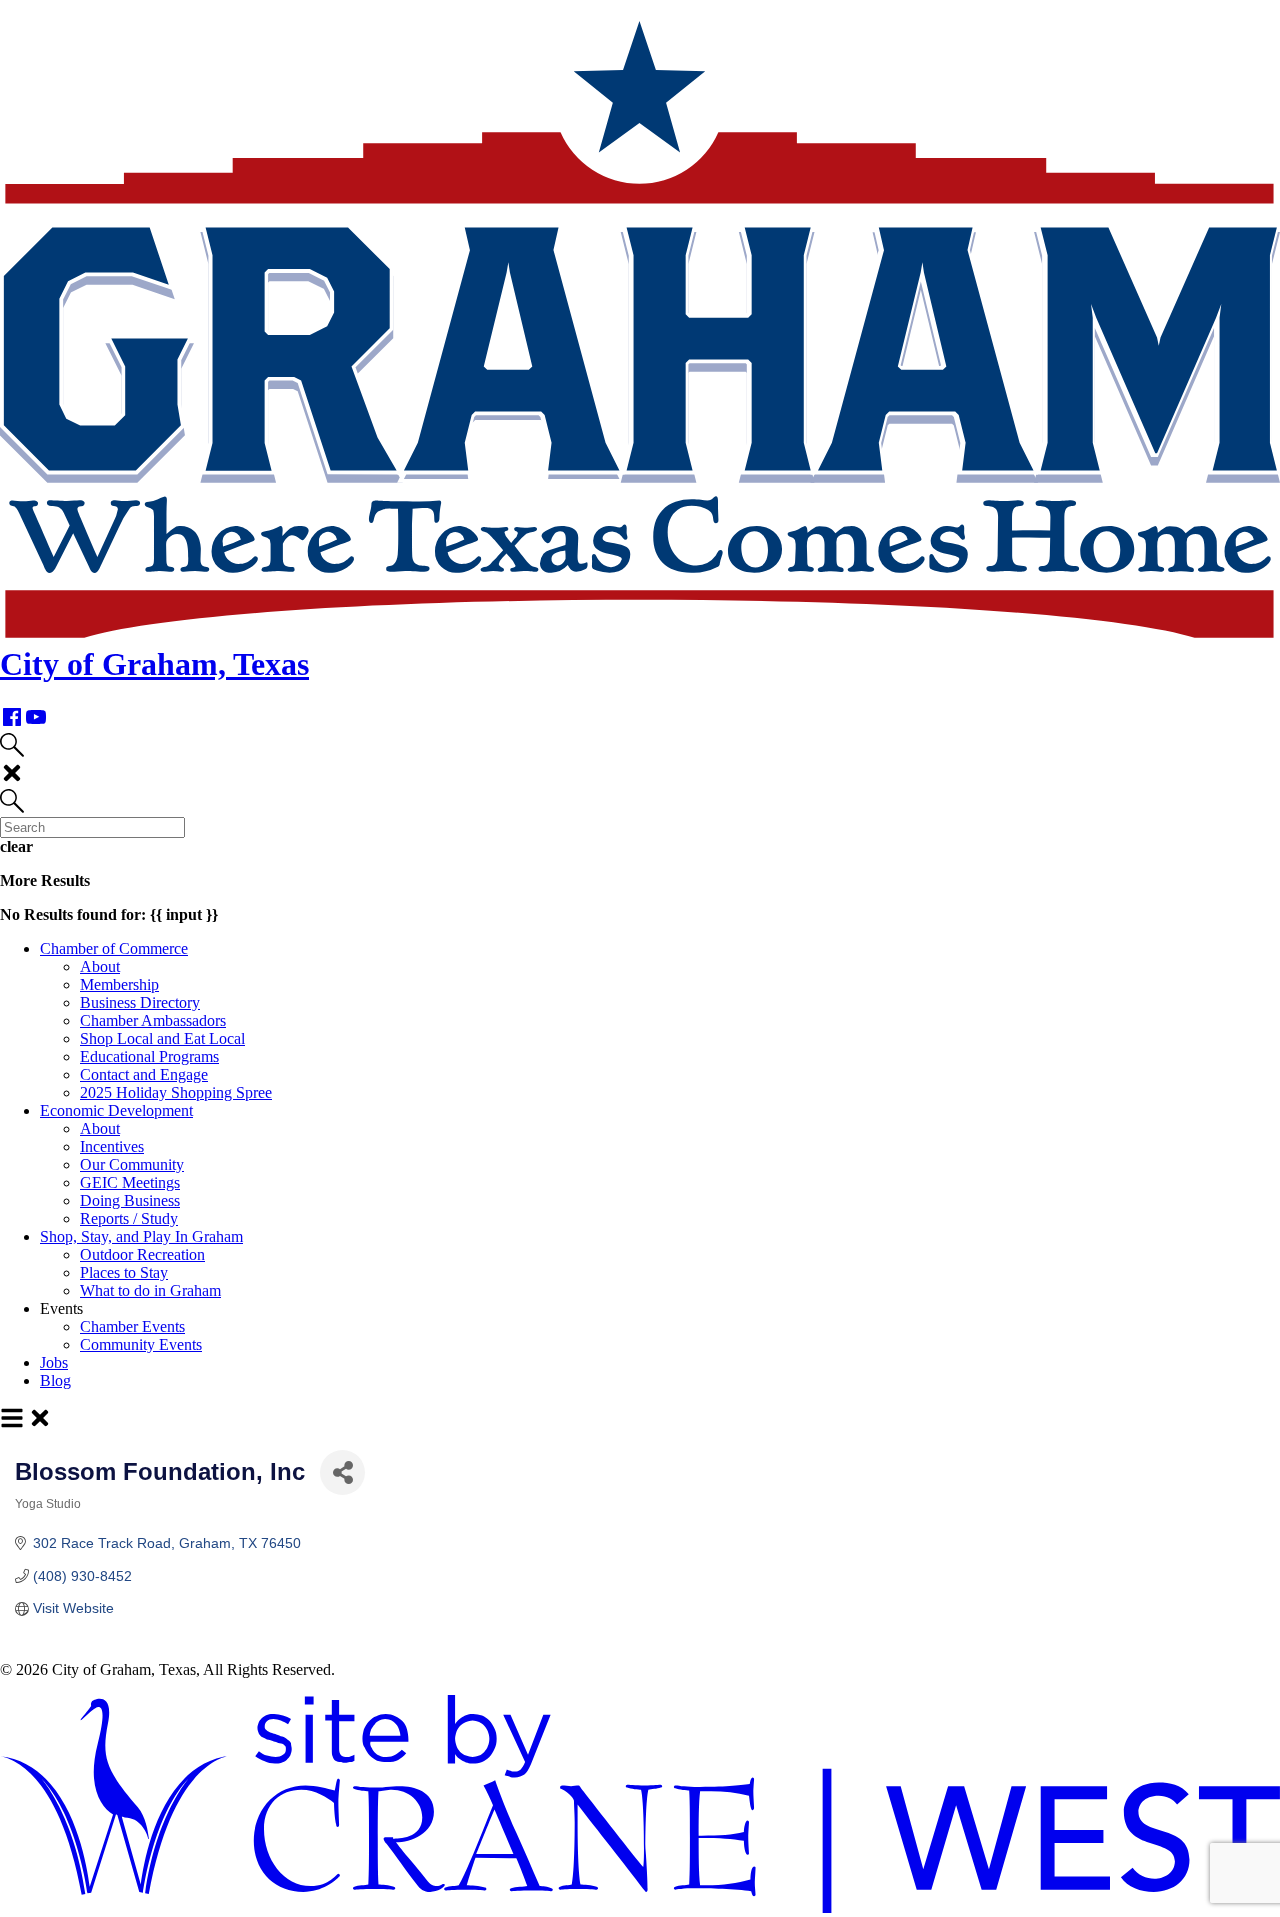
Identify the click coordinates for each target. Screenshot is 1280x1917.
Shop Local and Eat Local (162, 1038)
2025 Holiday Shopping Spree (176, 1092)
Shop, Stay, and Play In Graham (141, 1236)
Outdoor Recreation (142, 1254)
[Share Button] (342, 1472)
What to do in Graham (150, 1290)
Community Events (141, 1344)
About (100, 966)
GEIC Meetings (130, 1182)
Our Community (132, 1164)
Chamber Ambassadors (153, 1020)
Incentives (112, 1146)
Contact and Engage (144, 1074)
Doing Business (130, 1200)
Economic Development (116, 1110)
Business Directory (140, 1002)
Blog (55, 1380)
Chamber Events (132, 1326)
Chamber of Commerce (114, 948)
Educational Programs (149, 1056)
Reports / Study (129, 1218)
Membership (119, 984)
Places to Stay (124, 1272)
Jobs (54, 1362)
